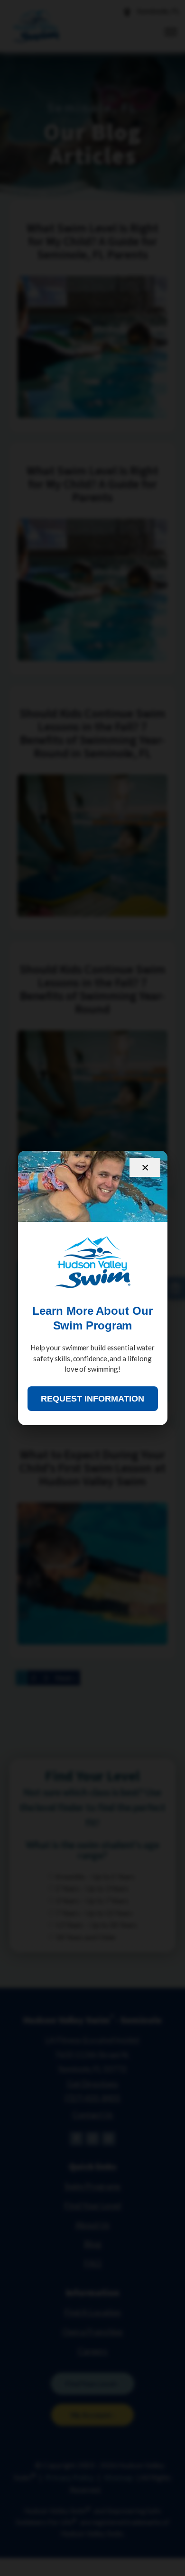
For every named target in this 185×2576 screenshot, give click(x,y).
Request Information (92, 1399)
